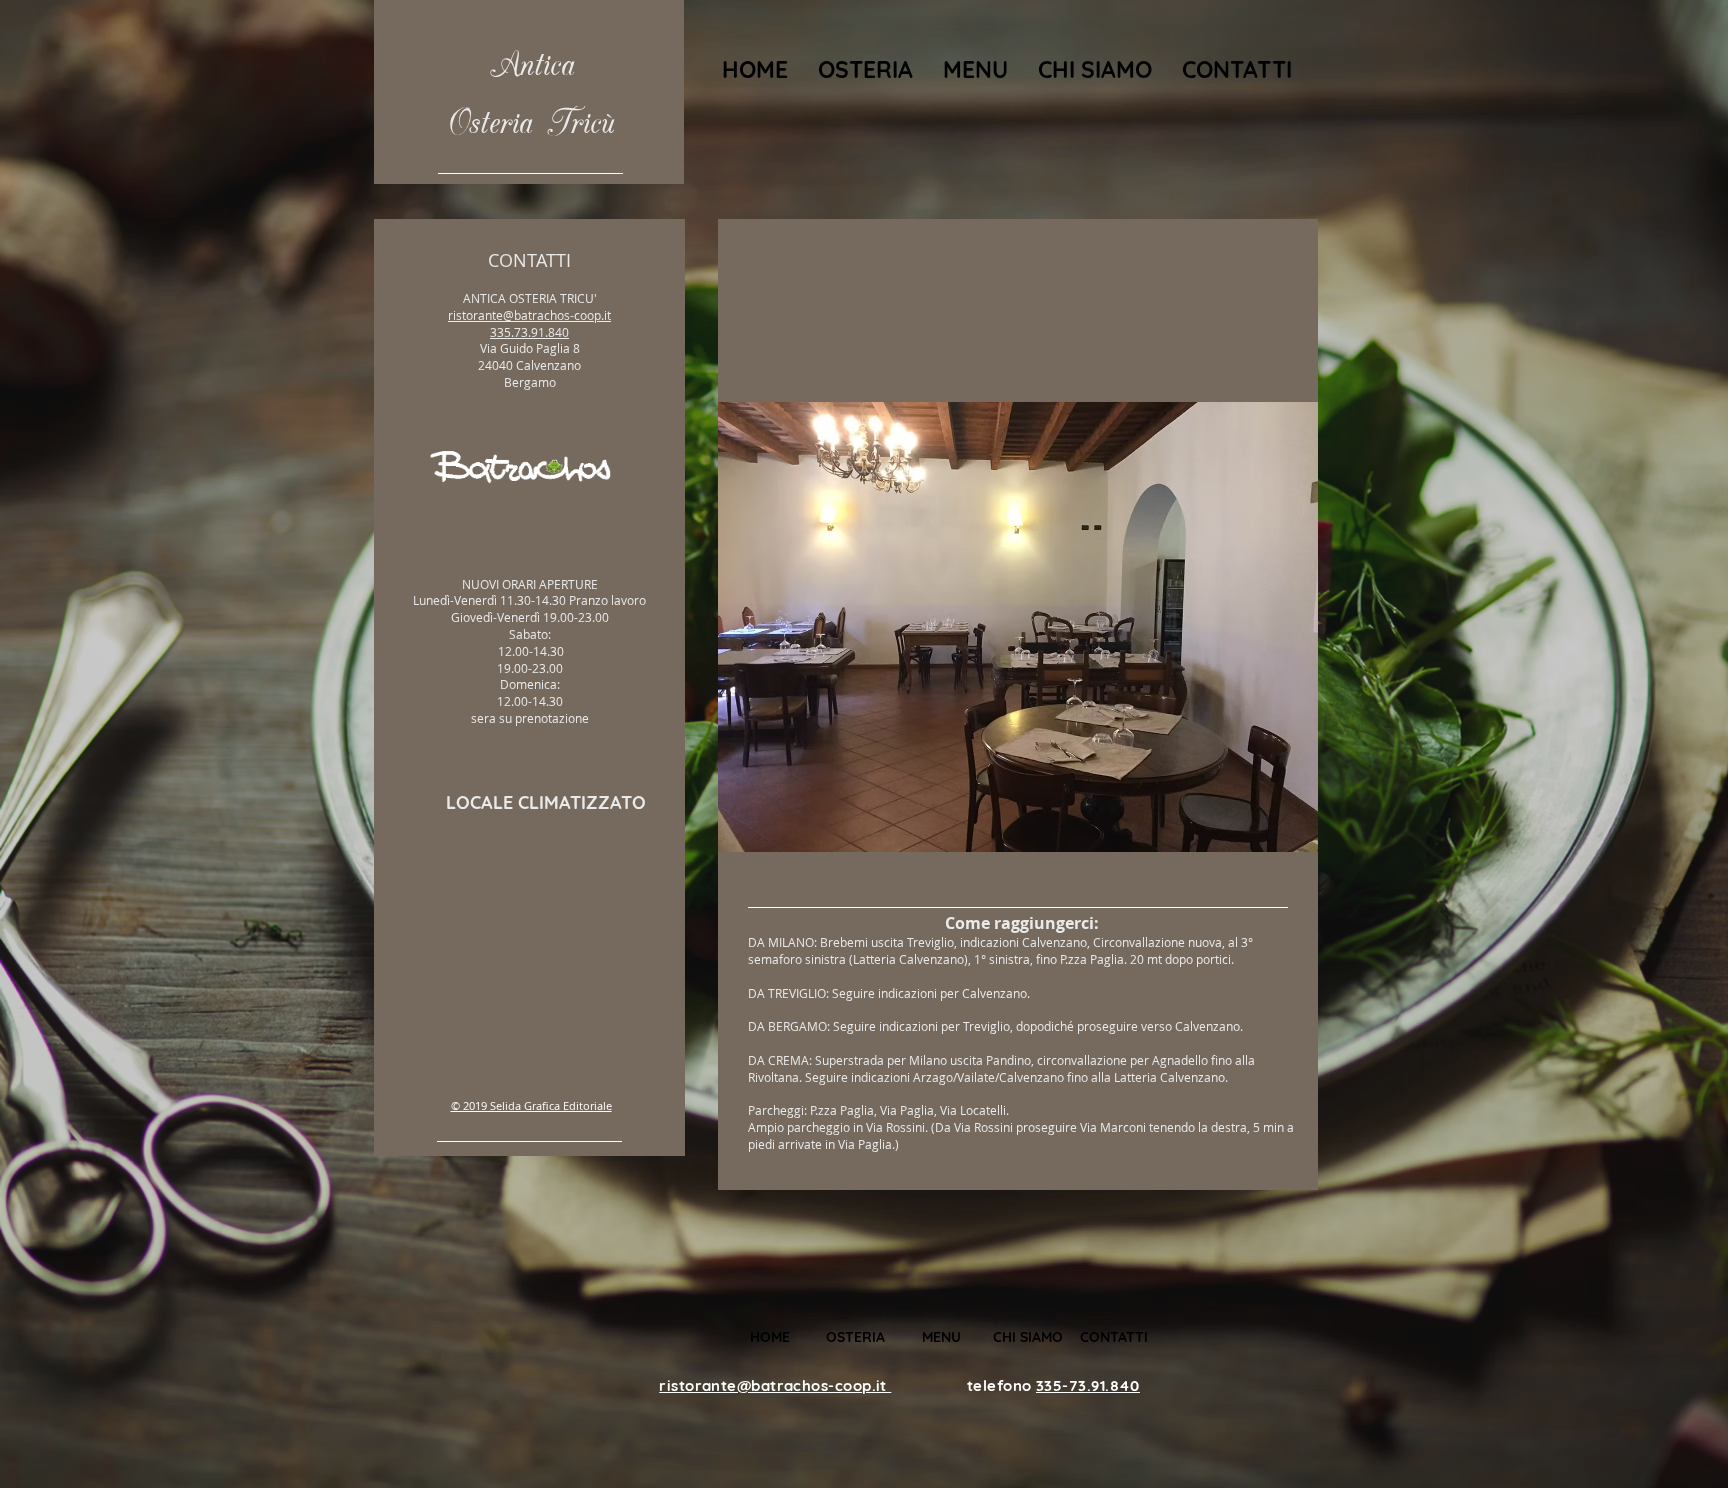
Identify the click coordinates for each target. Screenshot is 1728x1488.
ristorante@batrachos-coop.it (529, 315)
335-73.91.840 (1088, 1385)
